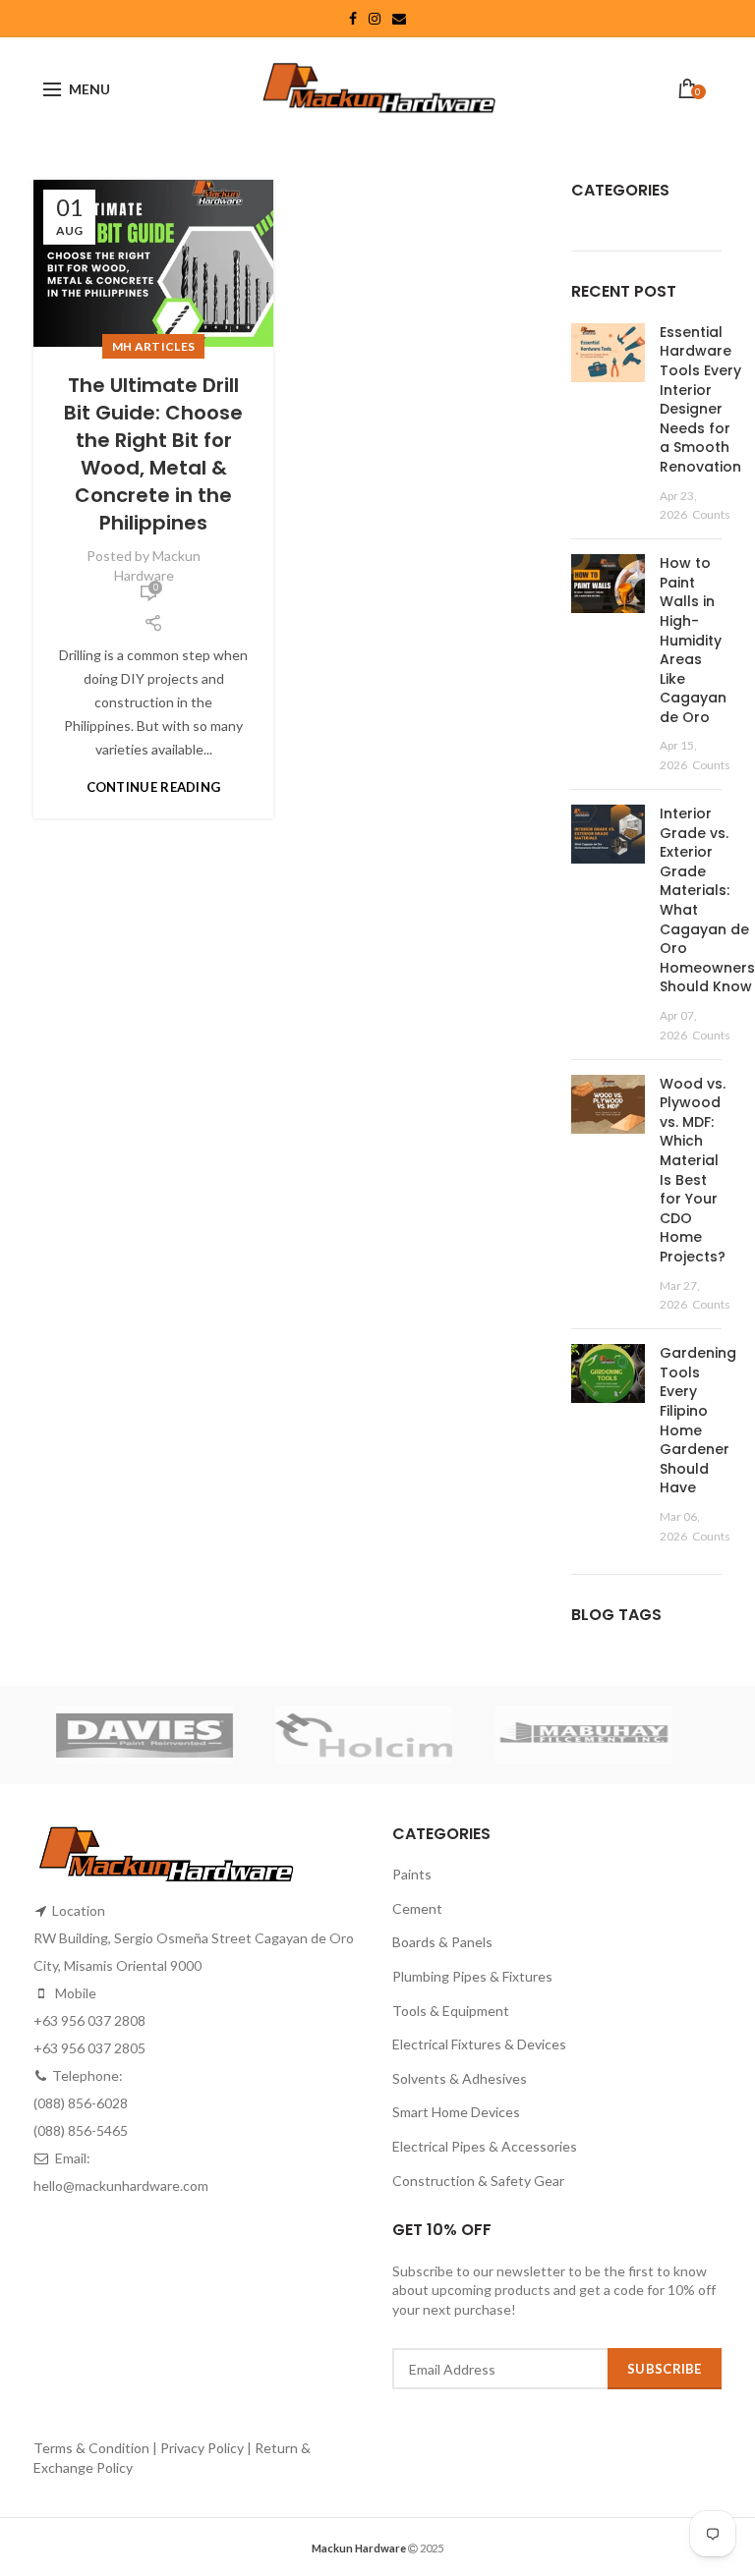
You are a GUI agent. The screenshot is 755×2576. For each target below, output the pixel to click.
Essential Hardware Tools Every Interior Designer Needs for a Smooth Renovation (700, 399)
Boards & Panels (442, 1942)
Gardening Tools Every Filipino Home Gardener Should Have (698, 1420)
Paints (412, 1874)
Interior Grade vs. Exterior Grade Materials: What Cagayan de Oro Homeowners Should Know (707, 900)
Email (399, 19)
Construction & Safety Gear (478, 2181)
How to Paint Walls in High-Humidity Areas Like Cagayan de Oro (693, 640)
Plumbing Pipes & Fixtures (472, 1976)
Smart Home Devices (456, 2112)
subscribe (665, 2369)
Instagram (375, 19)
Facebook (353, 19)
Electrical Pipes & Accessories (485, 2146)
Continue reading (154, 787)
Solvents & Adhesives (460, 2078)
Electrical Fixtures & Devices (479, 2044)
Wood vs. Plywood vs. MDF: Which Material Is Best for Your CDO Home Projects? (693, 1170)
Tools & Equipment (451, 2011)
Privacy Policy (202, 2448)
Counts (711, 514)
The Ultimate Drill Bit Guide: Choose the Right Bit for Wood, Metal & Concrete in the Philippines (153, 454)
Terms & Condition (93, 2448)
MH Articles (153, 346)
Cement (417, 1908)
